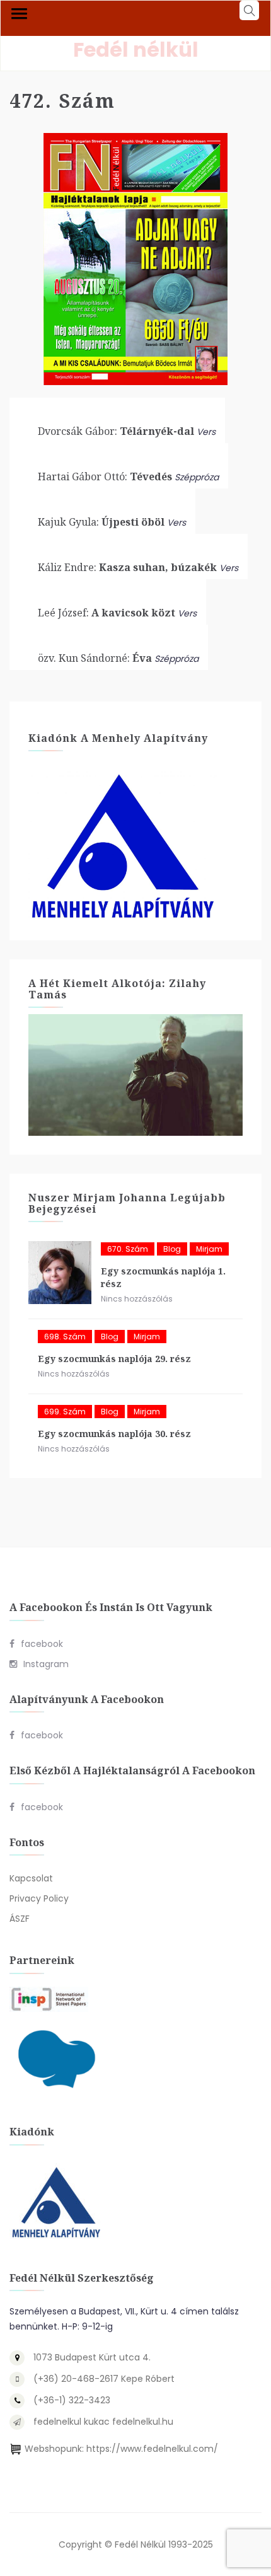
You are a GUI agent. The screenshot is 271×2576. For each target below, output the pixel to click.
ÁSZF (20, 1919)
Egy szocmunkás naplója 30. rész (114, 1434)
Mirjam (209, 1249)
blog (172, 1249)
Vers (206, 432)
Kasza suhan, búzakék (127, 567)
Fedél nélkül (136, 49)
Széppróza (197, 477)
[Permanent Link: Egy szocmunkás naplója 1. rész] (60, 1273)
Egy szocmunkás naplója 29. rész (114, 1359)
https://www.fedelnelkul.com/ (152, 2449)
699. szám (65, 1412)
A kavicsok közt (107, 613)
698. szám (65, 1337)
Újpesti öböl (101, 522)
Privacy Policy (39, 1898)
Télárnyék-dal (116, 431)
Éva (95, 658)
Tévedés (105, 477)
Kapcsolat (31, 1878)
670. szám (128, 1249)
